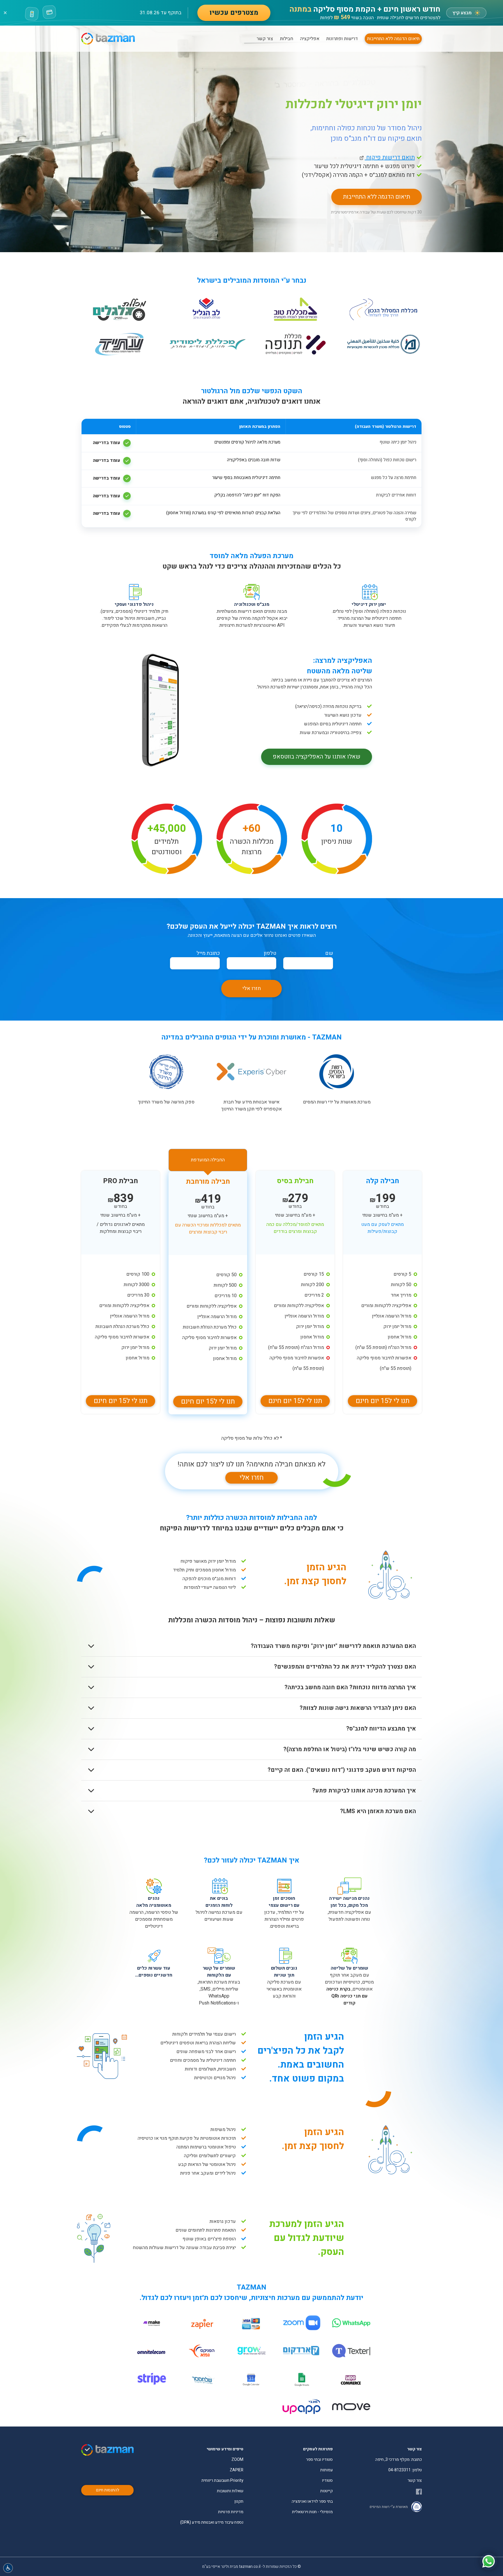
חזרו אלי (252, 988)
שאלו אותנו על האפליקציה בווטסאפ (317, 757)
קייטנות (326, 2491)
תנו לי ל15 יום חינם (383, 1401)
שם (329, 953)
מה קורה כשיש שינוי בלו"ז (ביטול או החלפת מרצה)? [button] (350, 1749)
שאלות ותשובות (230, 2491)
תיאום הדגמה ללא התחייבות (393, 39)
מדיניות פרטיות (231, 2512)
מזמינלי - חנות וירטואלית (312, 2512)
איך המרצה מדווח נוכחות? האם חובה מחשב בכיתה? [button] (350, 1687)
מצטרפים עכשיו (234, 13)
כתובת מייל (208, 953)
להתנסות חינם (108, 2490)
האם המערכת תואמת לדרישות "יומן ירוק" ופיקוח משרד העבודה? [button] (333, 1646)
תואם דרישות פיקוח (387, 157)
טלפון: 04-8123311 (405, 2470)
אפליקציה (310, 39)
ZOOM (237, 2460)
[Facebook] (419, 2492)
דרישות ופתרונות (342, 39)
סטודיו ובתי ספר (319, 2460)
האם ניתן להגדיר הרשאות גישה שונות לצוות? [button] (358, 1708)
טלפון (270, 953)
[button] (8, 2568)
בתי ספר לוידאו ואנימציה (312, 2501)
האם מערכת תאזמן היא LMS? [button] (378, 1811)
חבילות (287, 39)
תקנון (239, 2501)
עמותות (326, 2470)
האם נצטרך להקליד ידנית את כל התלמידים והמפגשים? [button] (345, 1667)
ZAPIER (237, 2470)
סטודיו (327, 2480)
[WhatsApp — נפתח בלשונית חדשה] (488, 2561)
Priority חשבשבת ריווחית (222, 2480)
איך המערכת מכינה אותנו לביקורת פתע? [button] (364, 1791)
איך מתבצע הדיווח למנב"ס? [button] (381, 1729)
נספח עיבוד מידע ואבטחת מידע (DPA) (212, 2522)
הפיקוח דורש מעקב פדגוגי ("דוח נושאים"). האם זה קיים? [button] (342, 1770)
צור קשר (265, 39)
